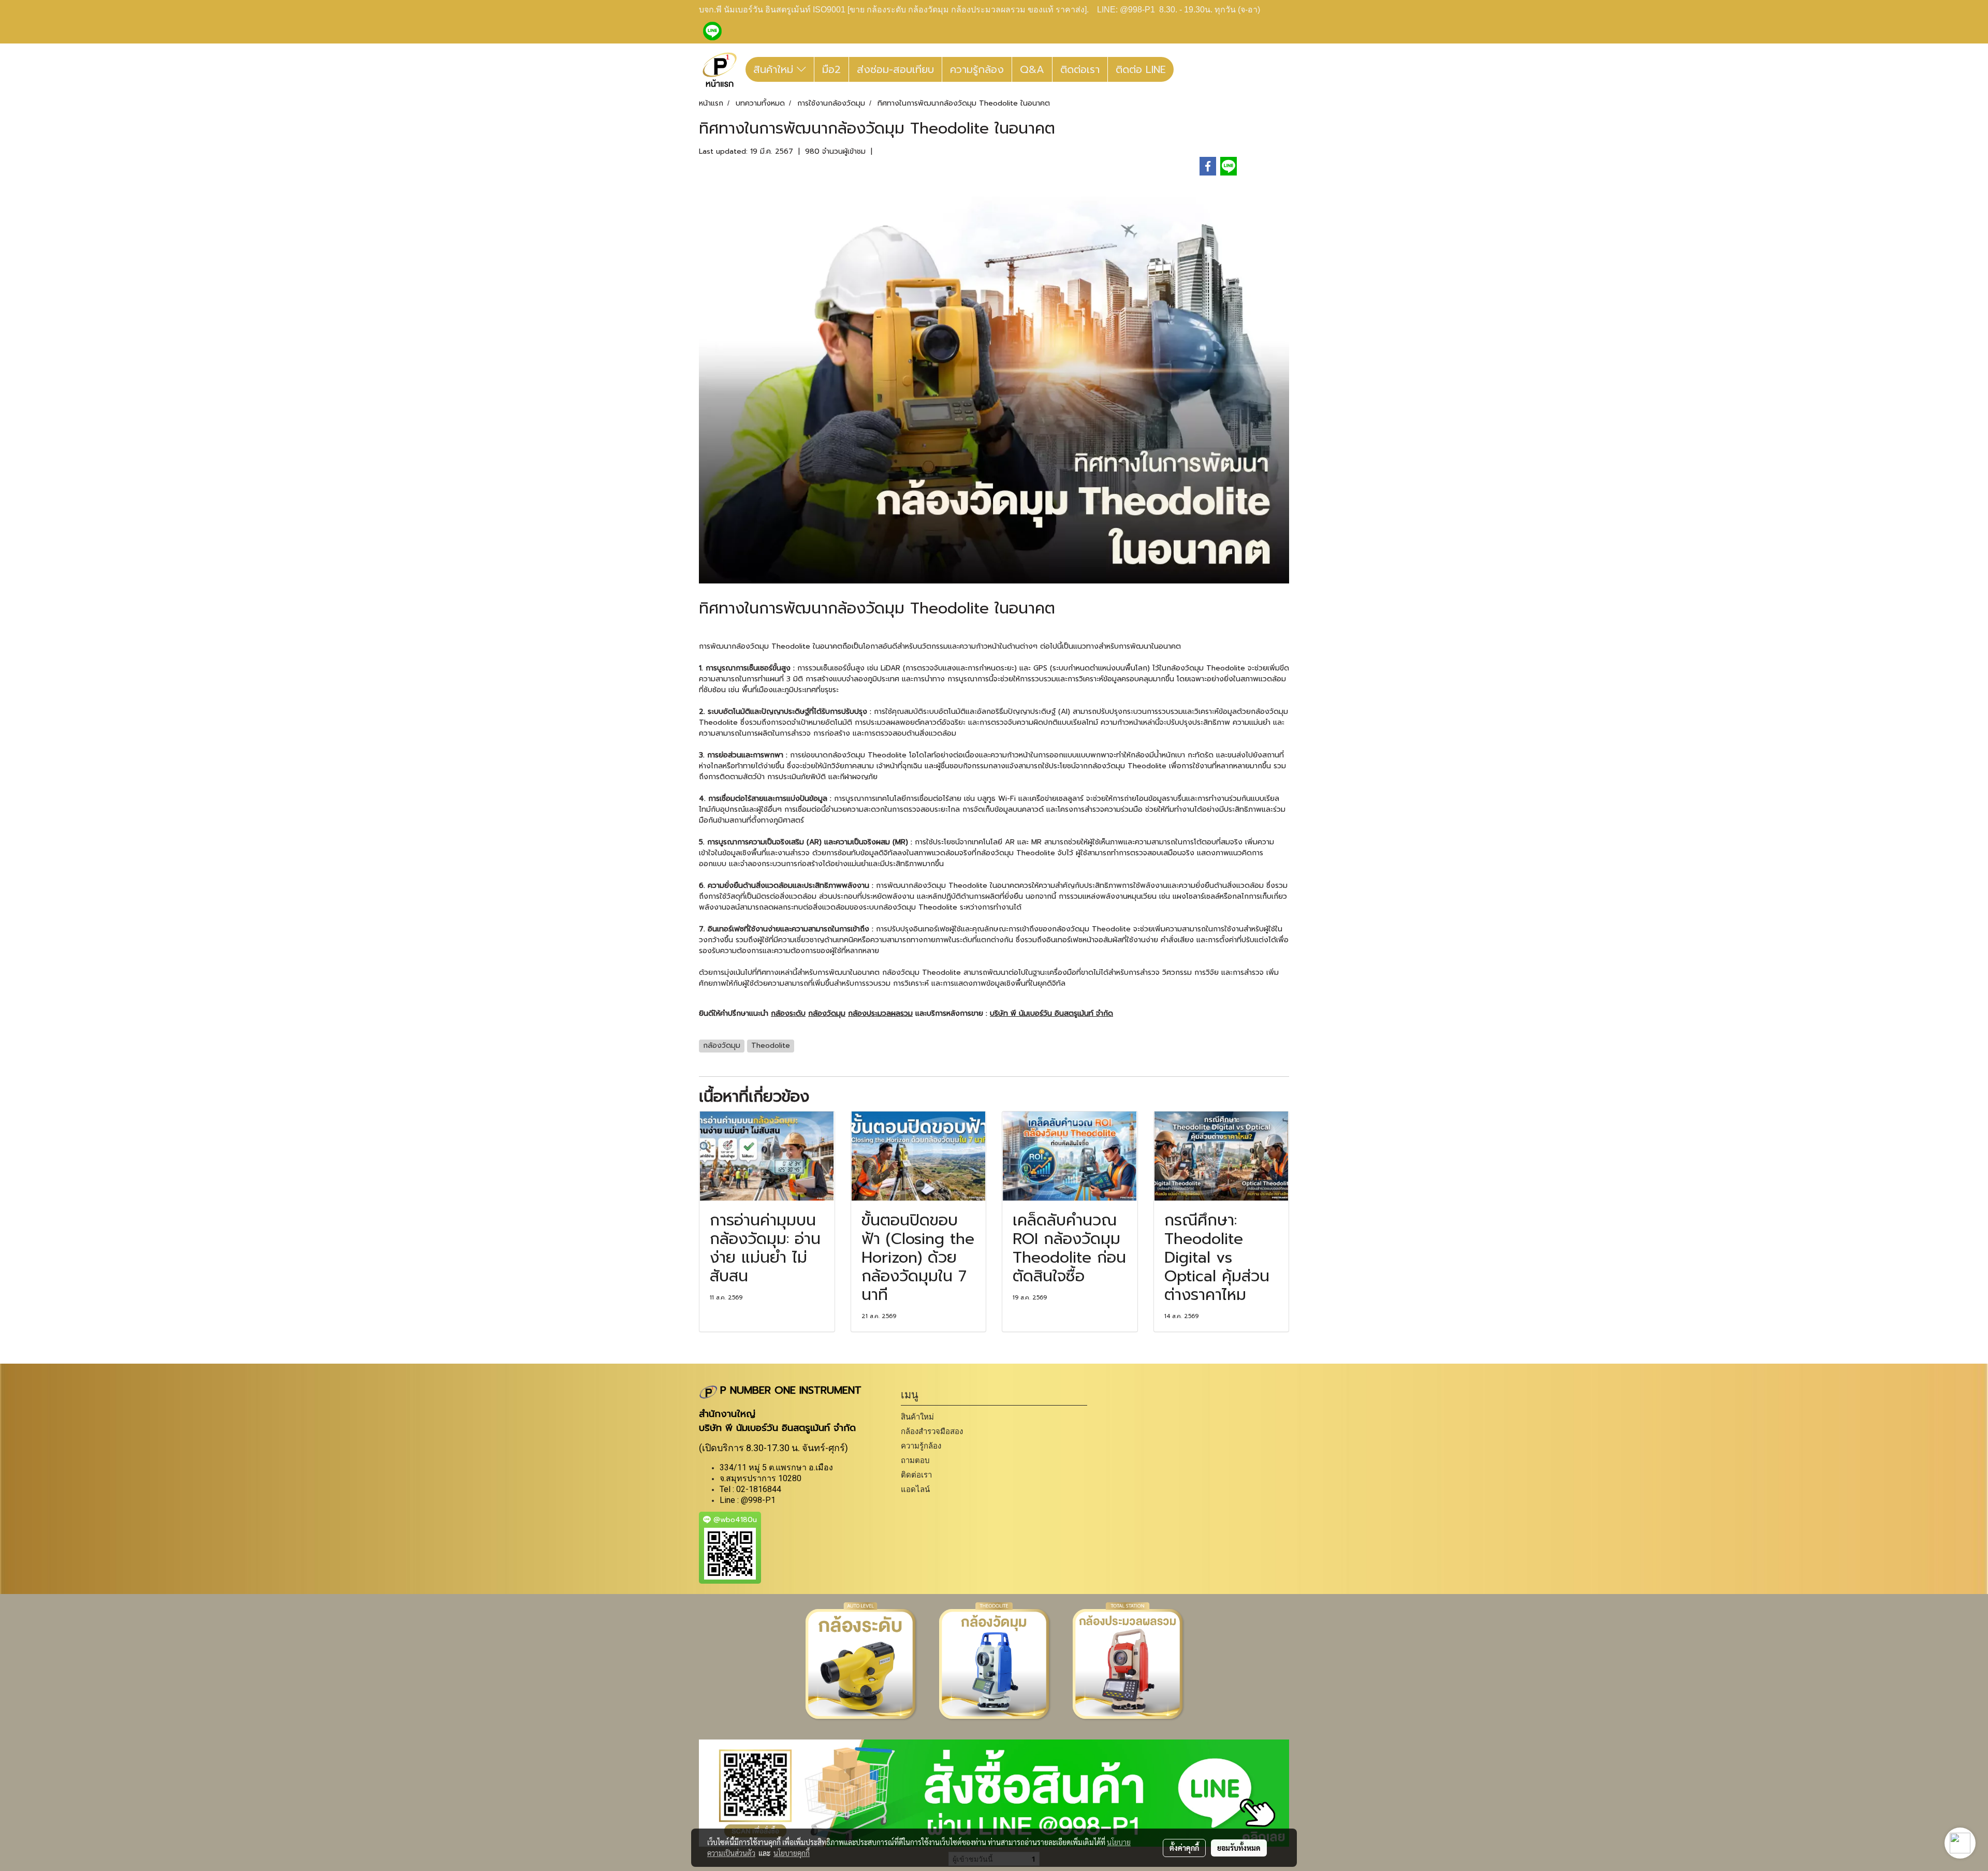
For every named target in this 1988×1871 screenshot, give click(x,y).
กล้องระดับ (788, 1013)
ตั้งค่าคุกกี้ (1184, 1848)
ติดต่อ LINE (1141, 69)
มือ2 (831, 69)
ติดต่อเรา (1080, 69)
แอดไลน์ (915, 1489)
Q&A (1032, 69)
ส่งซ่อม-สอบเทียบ (895, 69)
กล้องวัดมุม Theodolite (771, 646)
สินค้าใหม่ (775, 69)
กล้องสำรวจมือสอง (932, 1431)
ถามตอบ (915, 1460)
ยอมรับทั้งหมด (1239, 1848)
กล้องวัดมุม (827, 1013)
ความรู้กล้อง (977, 69)
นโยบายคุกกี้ (792, 1853)
